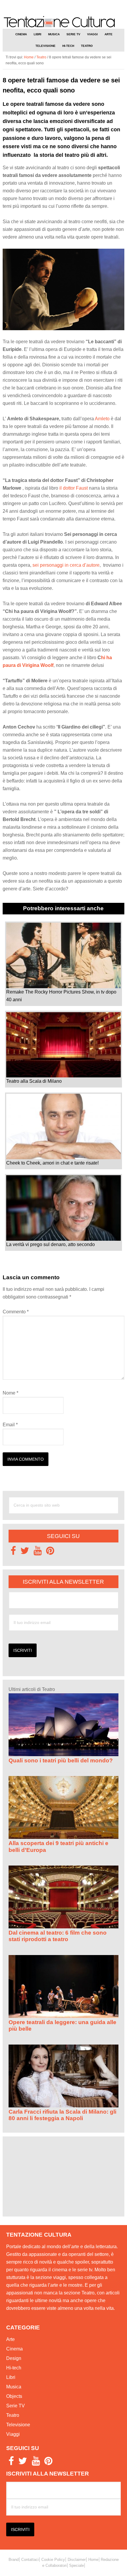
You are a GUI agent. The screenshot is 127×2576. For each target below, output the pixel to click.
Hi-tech (14, 2368)
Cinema (14, 2349)
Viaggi (13, 2434)
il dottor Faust (74, 488)
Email (10, 1425)
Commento (16, 1312)
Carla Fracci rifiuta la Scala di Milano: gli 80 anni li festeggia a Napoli (62, 2115)
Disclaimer (77, 2559)
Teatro (13, 2415)
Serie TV (16, 2406)
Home (93, 2559)
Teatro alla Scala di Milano (34, 1081)
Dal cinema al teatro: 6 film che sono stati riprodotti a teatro (58, 1936)
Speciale (76, 2565)
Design (14, 2358)
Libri (11, 2377)
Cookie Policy (53, 2559)
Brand (14, 2559)
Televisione (18, 2425)
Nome (10, 1393)
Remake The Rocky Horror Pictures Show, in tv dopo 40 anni (61, 996)
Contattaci (30, 2559)
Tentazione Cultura (64, 22)
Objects (14, 2396)
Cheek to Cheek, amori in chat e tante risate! (52, 1163)
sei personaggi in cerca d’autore (66, 565)
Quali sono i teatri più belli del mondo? (61, 1760)
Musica (14, 2387)
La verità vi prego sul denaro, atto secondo (51, 1244)
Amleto (102, 419)
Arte (10, 2339)
